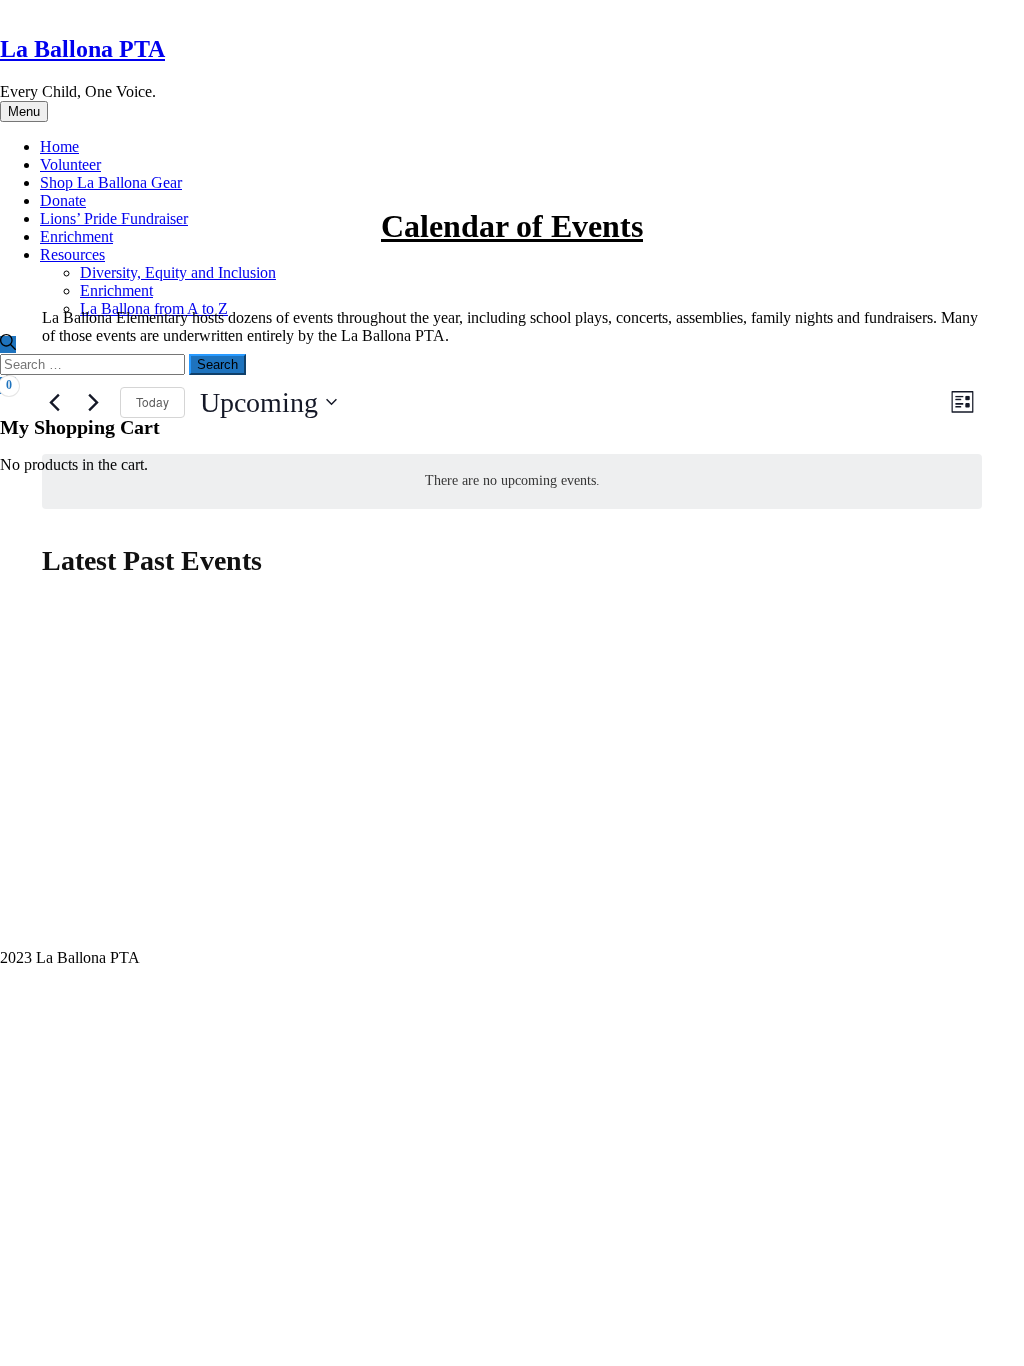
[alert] (512, 481)
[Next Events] (93, 402)
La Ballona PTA (82, 49)
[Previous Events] (54, 402)
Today (152, 401)
